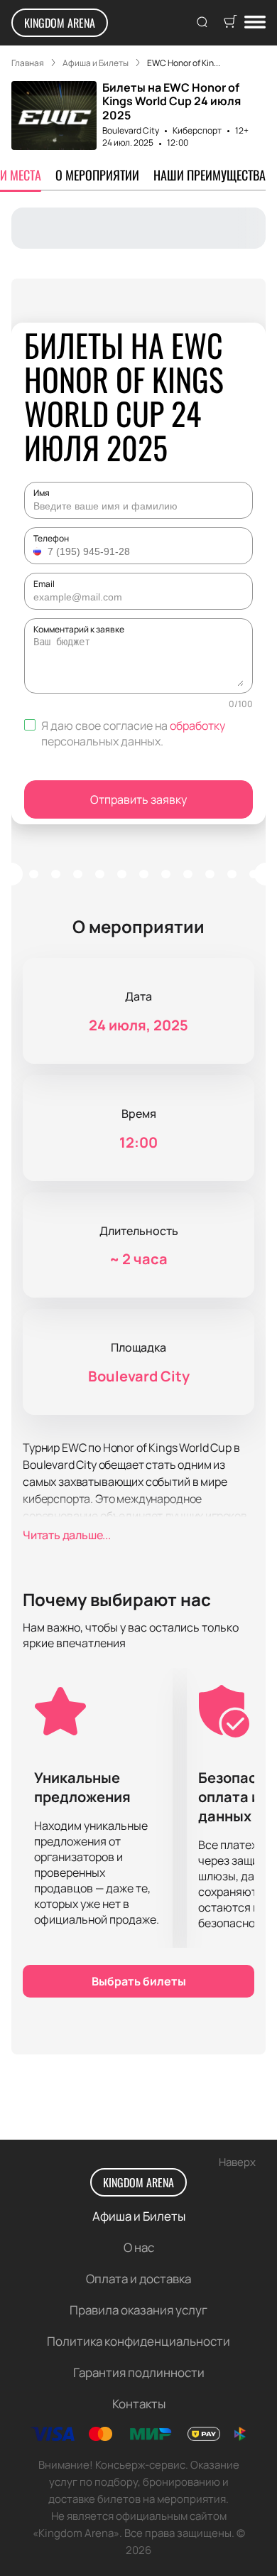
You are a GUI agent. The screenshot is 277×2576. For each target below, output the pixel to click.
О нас (139, 2247)
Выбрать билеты (139, 1981)
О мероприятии (97, 175)
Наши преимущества (210, 175)
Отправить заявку (138, 799)
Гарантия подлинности (139, 2372)
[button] (39, 551)
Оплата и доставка (138, 2279)
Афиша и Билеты (139, 2216)
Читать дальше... (67, 1535)
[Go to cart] (230, 23)
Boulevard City (131, 130)
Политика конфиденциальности (138, 2341)
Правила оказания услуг (138, 2310)
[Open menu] (255, 23)
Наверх (237, 2162)
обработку (197, 726)
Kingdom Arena (60, 23)
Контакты (139, 2404)
